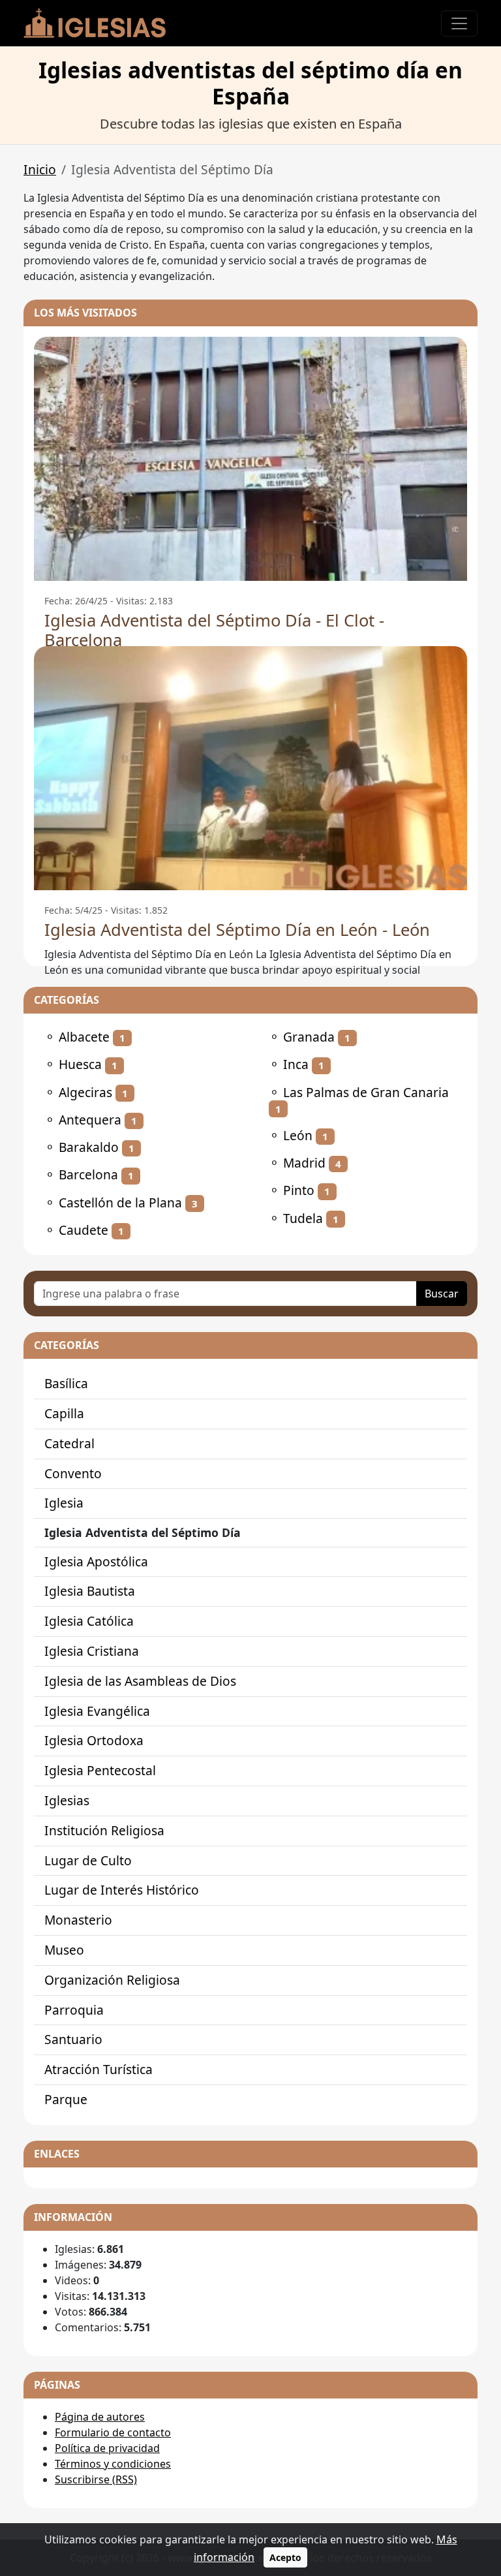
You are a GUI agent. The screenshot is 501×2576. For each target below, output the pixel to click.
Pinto (299, 1190)
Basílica (66, 1383)
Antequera (90, 1120)
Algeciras (85, 1092)
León (298, 1135)
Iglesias (67, 1800)
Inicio (40, 169)
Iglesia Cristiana (92, 1651)
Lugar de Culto (88, 1860)
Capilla (64, 1413)
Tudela (303, 1218)
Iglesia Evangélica (97, 1711)
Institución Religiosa (104, 1830)
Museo (64, 1950)
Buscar (442, 1294)
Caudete (83, 1230)
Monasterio (78, 1920)
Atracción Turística (99, 2069)
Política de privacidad (107, 2448)
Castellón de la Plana (120, 1203)
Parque (66, 2099)
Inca (296, 1064)
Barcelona (88, 1174)
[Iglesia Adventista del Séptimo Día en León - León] (250, 768)
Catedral (69, 1443)
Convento (73, 1473)
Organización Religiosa (112, 1980)
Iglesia (64, 1503)
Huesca (80, 1064)
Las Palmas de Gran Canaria (366, 1092)
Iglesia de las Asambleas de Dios (140, 1681)
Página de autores (100, 2417)
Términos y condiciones (113, 2464)
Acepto (285, 2557)
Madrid (304, 1163)
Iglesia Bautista (90, 1591)
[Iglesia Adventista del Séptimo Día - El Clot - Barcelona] (250, 459)
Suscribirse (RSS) (96, 2479)
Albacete (84, 1037)
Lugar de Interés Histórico (122, 1890)
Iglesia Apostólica (96, 1561)
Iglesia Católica (89, 1621)
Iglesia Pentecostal (100, 1770)
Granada (309, 1037)
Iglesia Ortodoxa (94, 1740)
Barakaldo (89, 1147)
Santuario (73, 2039)
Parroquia (74, 2010)
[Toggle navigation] (459, 23)
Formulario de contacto (113, 2432)
